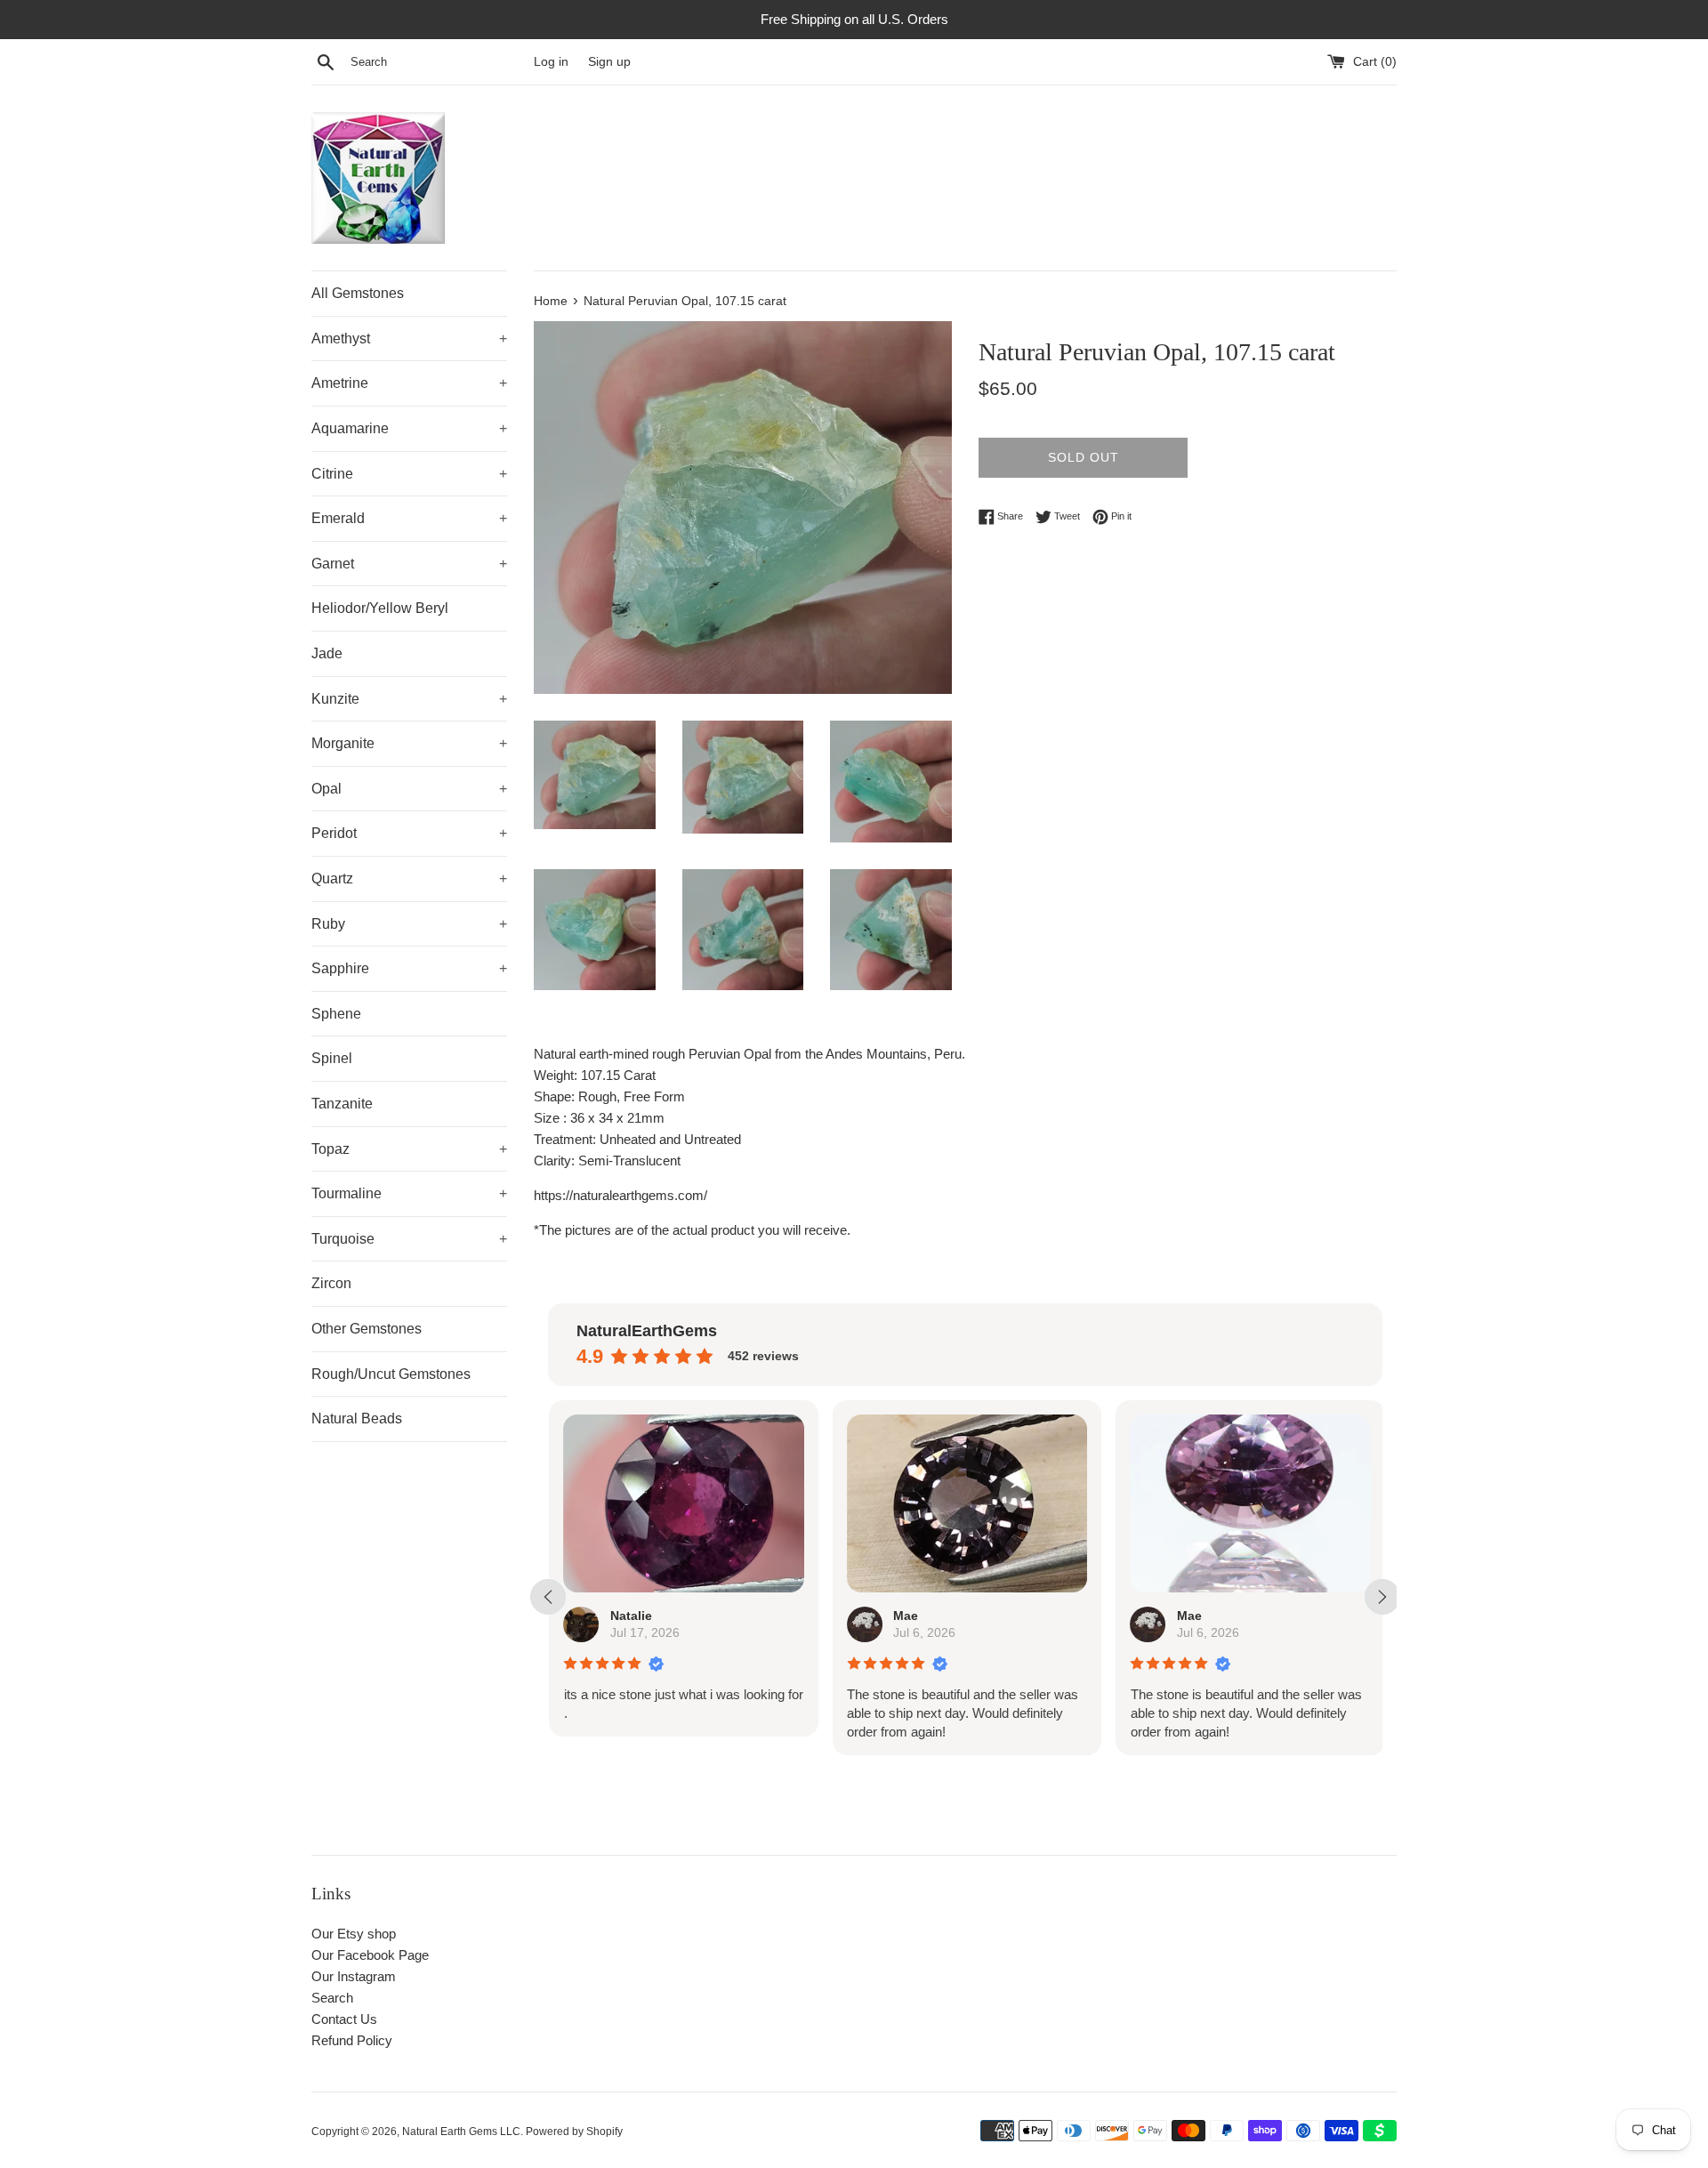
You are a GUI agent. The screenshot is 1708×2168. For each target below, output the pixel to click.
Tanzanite (342, 1104)
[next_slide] (1382, 1597)
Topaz (409, 1149)
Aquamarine (409, 428)
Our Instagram (354, 1976)
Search (332, 1998)
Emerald (409, 518)
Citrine (409, 474)
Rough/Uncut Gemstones (391, 1374)
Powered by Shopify (574, 2132)
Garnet (409, 564)
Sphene (336, 1014)
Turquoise (409, 1239)
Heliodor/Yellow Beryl (380, 608)
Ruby (409, 924)
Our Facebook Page (370, 1955)
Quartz (409, 878)
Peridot (409, 833)
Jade (327, 653)
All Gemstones (358, 293)
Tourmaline (409, 1193)
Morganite (409, 743)
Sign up (609, 62)
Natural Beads (357, 1418)
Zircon (331, 1283)
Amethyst (409, 338)
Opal (409, 789)
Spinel (332, 1058)
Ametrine (409, 383)
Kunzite (409, 699)
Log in (551, 62)
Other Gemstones (367, 1329)
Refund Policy (352, 2040)
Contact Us (344, 2019)
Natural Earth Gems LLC (461, 2132)
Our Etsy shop (354, 1934)
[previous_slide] (548, 1597)
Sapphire (409, 968)
